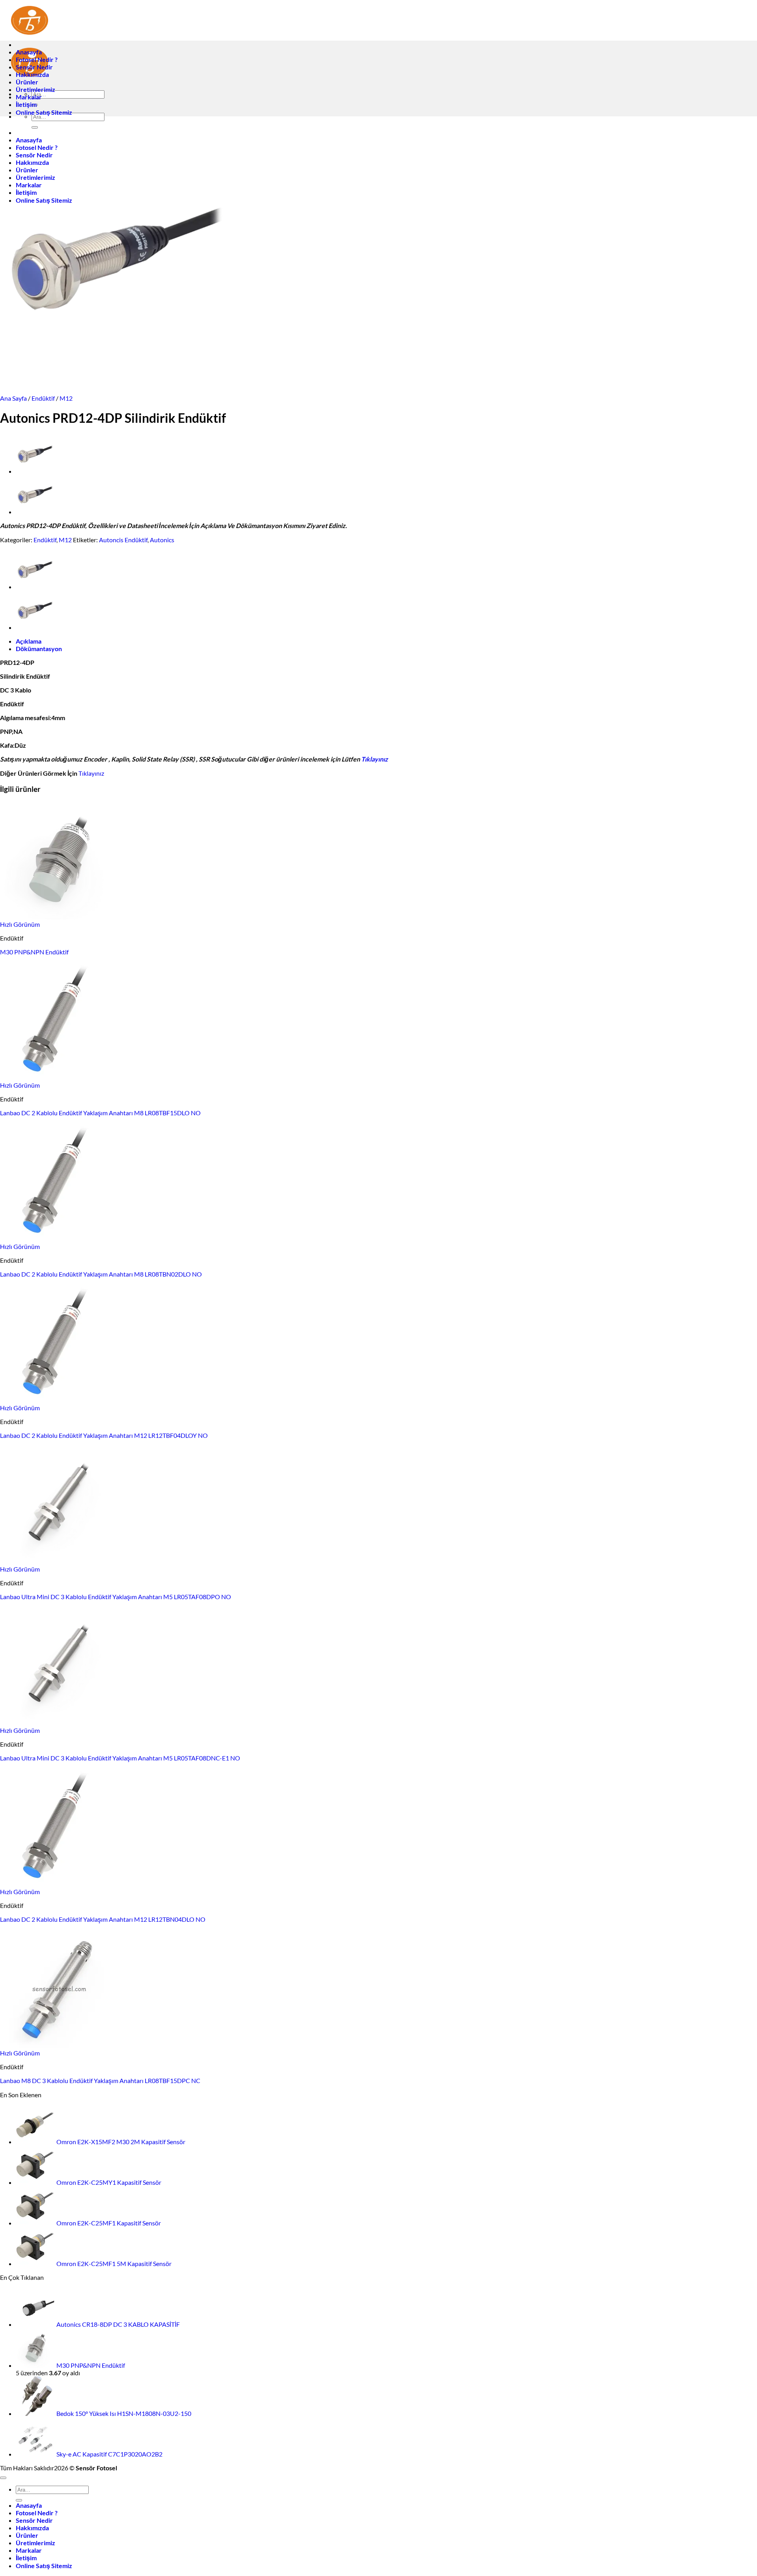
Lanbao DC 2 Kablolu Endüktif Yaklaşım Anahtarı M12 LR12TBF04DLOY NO (104, 1435)
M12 (66, 398)
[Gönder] (19, 2500)
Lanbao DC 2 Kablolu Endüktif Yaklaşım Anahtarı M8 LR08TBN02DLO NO (101, 1274)
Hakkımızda (32, 74)
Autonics (162, 540)
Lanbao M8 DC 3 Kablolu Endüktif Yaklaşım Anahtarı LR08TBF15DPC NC (100, 2080)
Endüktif (43, 398)
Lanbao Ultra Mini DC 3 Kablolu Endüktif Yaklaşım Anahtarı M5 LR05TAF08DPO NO (116, 1597)
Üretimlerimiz (35, 89)
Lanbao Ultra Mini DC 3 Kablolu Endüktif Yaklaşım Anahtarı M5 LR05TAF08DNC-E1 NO (120, 1758)
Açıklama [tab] (29, 641)
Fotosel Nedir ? (37, 59)
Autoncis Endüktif (123, 540)
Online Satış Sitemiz (44, 112)
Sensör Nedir (34, 67)
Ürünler (27, 82)
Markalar (29, 97)
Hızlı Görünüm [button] (20, 924)
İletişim (26, 104)
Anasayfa (29, 52)
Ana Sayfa (13, 398)
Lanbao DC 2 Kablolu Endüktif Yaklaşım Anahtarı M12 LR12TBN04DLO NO (103, 1919)
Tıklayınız (375, 759)
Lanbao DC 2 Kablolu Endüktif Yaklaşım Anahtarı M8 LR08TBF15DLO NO (100, 1113)
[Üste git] (3, 2478)
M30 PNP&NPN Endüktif (34, 952)
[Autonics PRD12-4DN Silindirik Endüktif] (35, 512)
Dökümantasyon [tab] (39, 649)
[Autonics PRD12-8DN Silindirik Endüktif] (35, 471)
